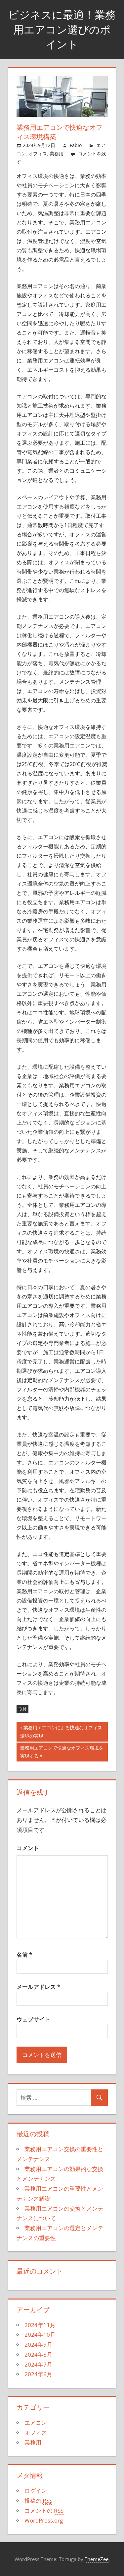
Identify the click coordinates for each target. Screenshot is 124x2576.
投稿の (38, 2500)
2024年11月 (40, 2325)
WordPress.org (44, 2520)
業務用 (57, 154)
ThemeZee (97, 2559)
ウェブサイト (33, 2019)
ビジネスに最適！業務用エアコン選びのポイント (62, 30)
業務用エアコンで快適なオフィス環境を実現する (62, 1753)
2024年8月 (38, 2354)
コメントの (44, 2510)
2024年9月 (38, 2344)
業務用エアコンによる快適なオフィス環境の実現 (61, 1733)
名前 (24, 1954)
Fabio (76, 145)
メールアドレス (38, 1987)
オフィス (38, 154)
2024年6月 (38, 2374)
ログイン (36, 2491)
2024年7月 (38, 2364)
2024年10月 (40, 2335)
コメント (28, 1848)
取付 (22, 1709)
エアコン (36, 2422)
